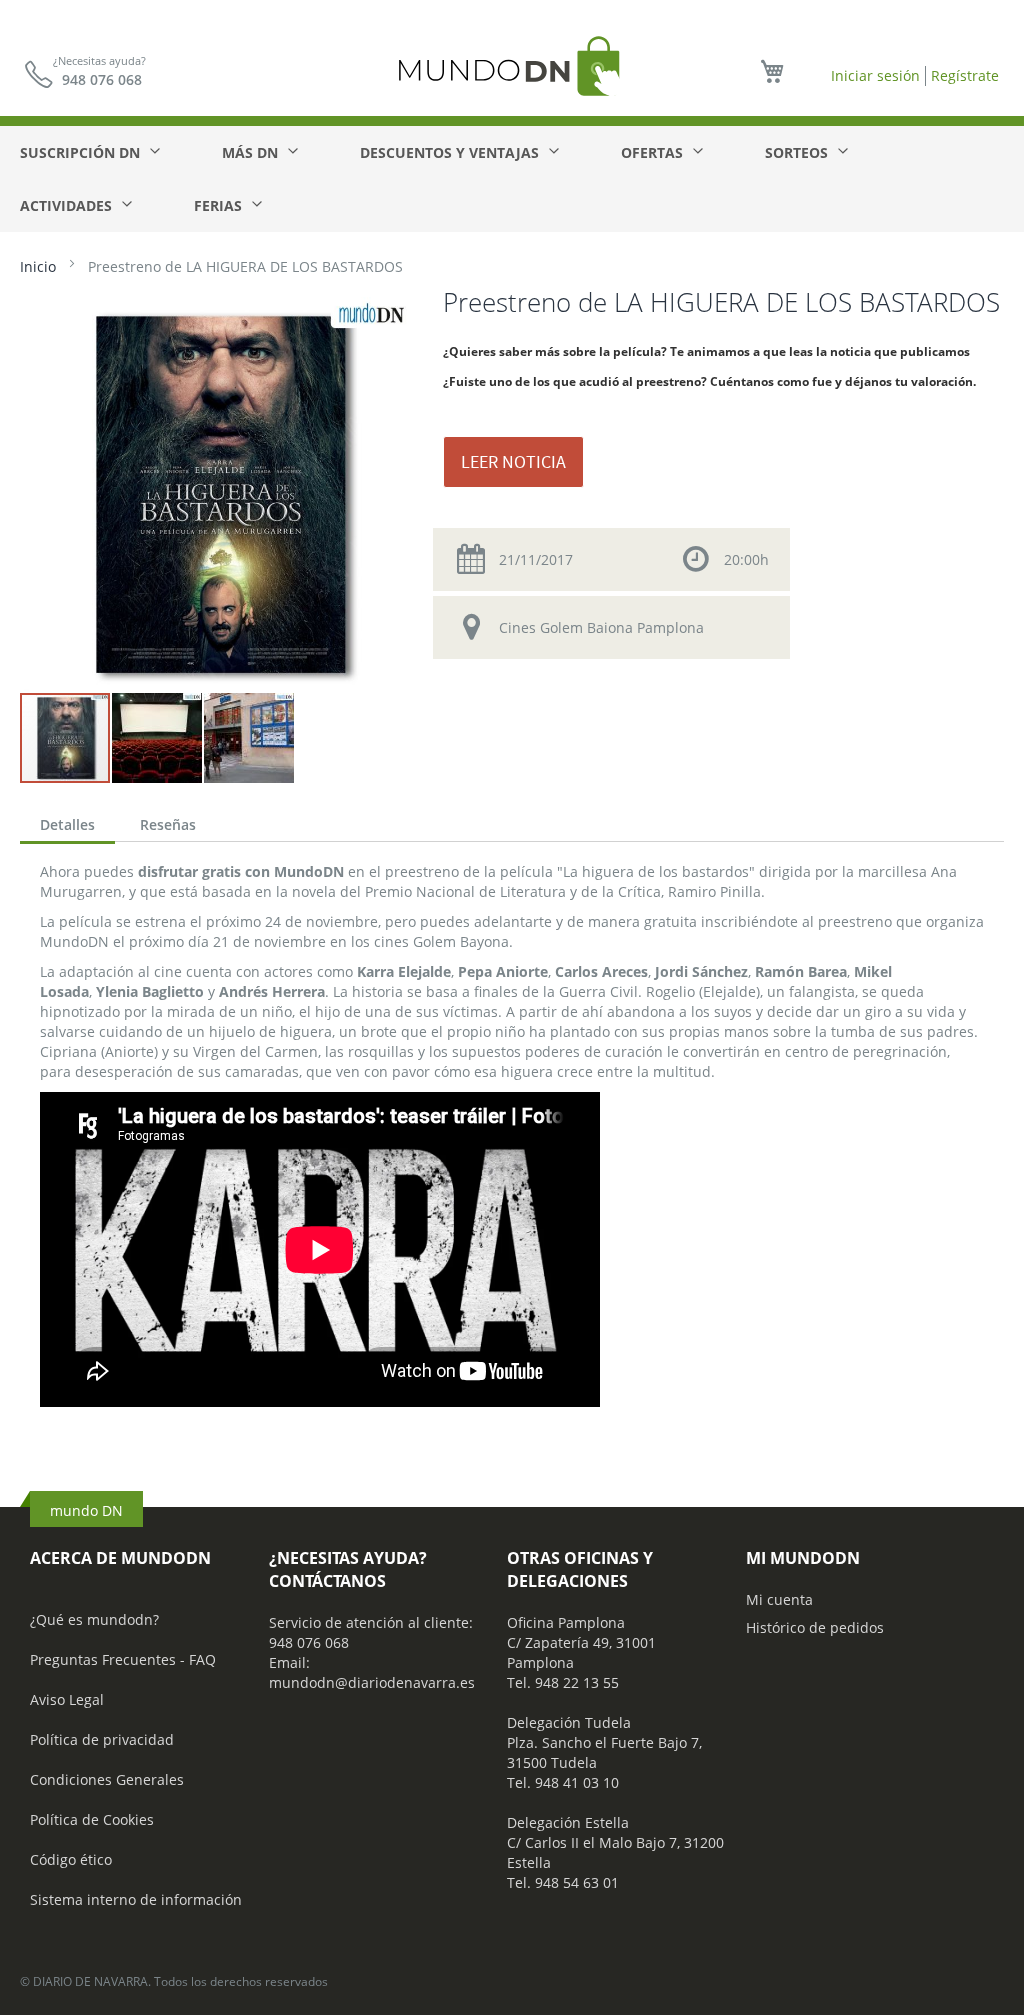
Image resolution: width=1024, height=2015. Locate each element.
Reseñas (168, 824)
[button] (158, 738)
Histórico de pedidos (815, 1627)
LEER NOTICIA (513, 461)
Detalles (67, 824)
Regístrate (965, 75)
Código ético (71, 1859)
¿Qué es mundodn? (94, 1619)
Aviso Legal (67, 1699)
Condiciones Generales (107, 1779)
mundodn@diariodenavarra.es (372, 1682)
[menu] (512, 179)
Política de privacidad (102, 1739)
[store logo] (512, 65)
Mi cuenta (779, 1599)
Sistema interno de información (136, 1899)
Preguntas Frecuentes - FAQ (123, 1659)
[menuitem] (89, 152)
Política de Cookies (92, 1819)
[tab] (67, 827)
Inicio (38, 266)
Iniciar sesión (875, 75)
